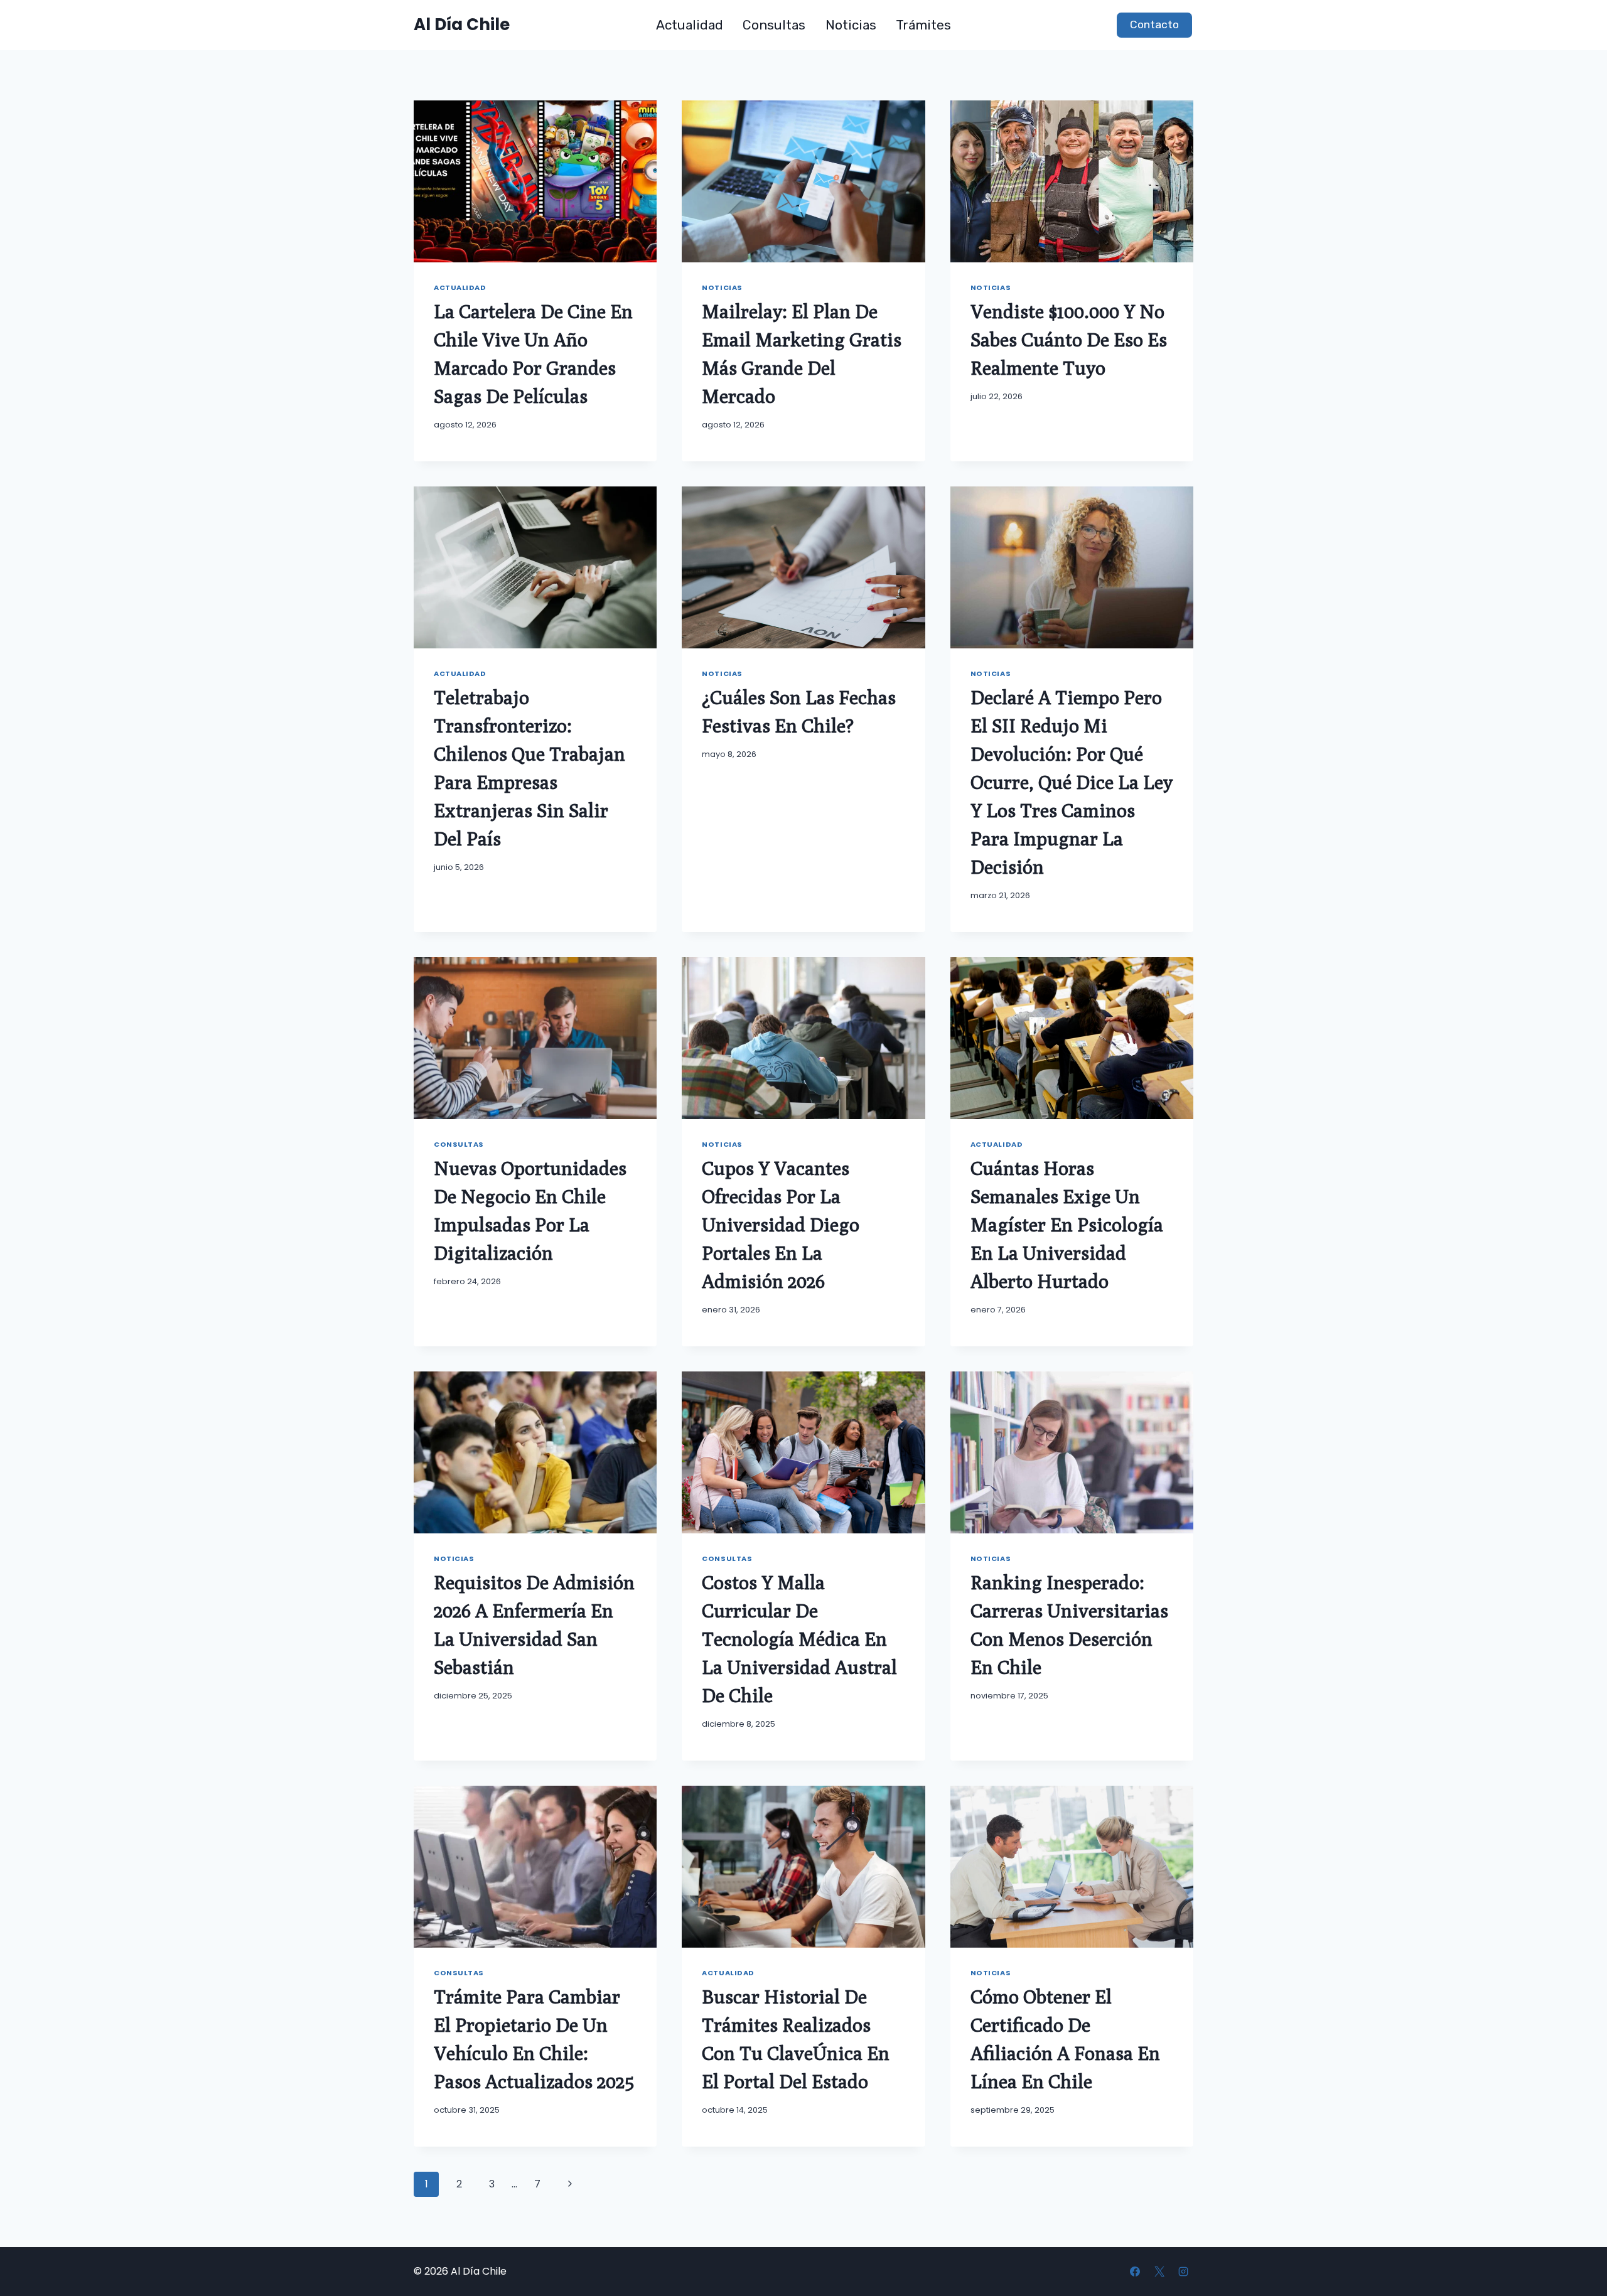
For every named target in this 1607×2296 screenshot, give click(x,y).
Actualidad (690, 25)
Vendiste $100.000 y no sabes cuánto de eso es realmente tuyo (1069, 340)
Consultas (774, 25)
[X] (1159, 2272)
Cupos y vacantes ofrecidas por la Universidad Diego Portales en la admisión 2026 (781, 1225)
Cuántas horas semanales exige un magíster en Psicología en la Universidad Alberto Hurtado (1067, 1225)
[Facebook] (1135, 2272)
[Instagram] (1183, 2272)
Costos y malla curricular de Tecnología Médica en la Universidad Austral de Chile (799, 1639)
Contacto (1154, 24)
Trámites (923, 25)
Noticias (851, 25)
